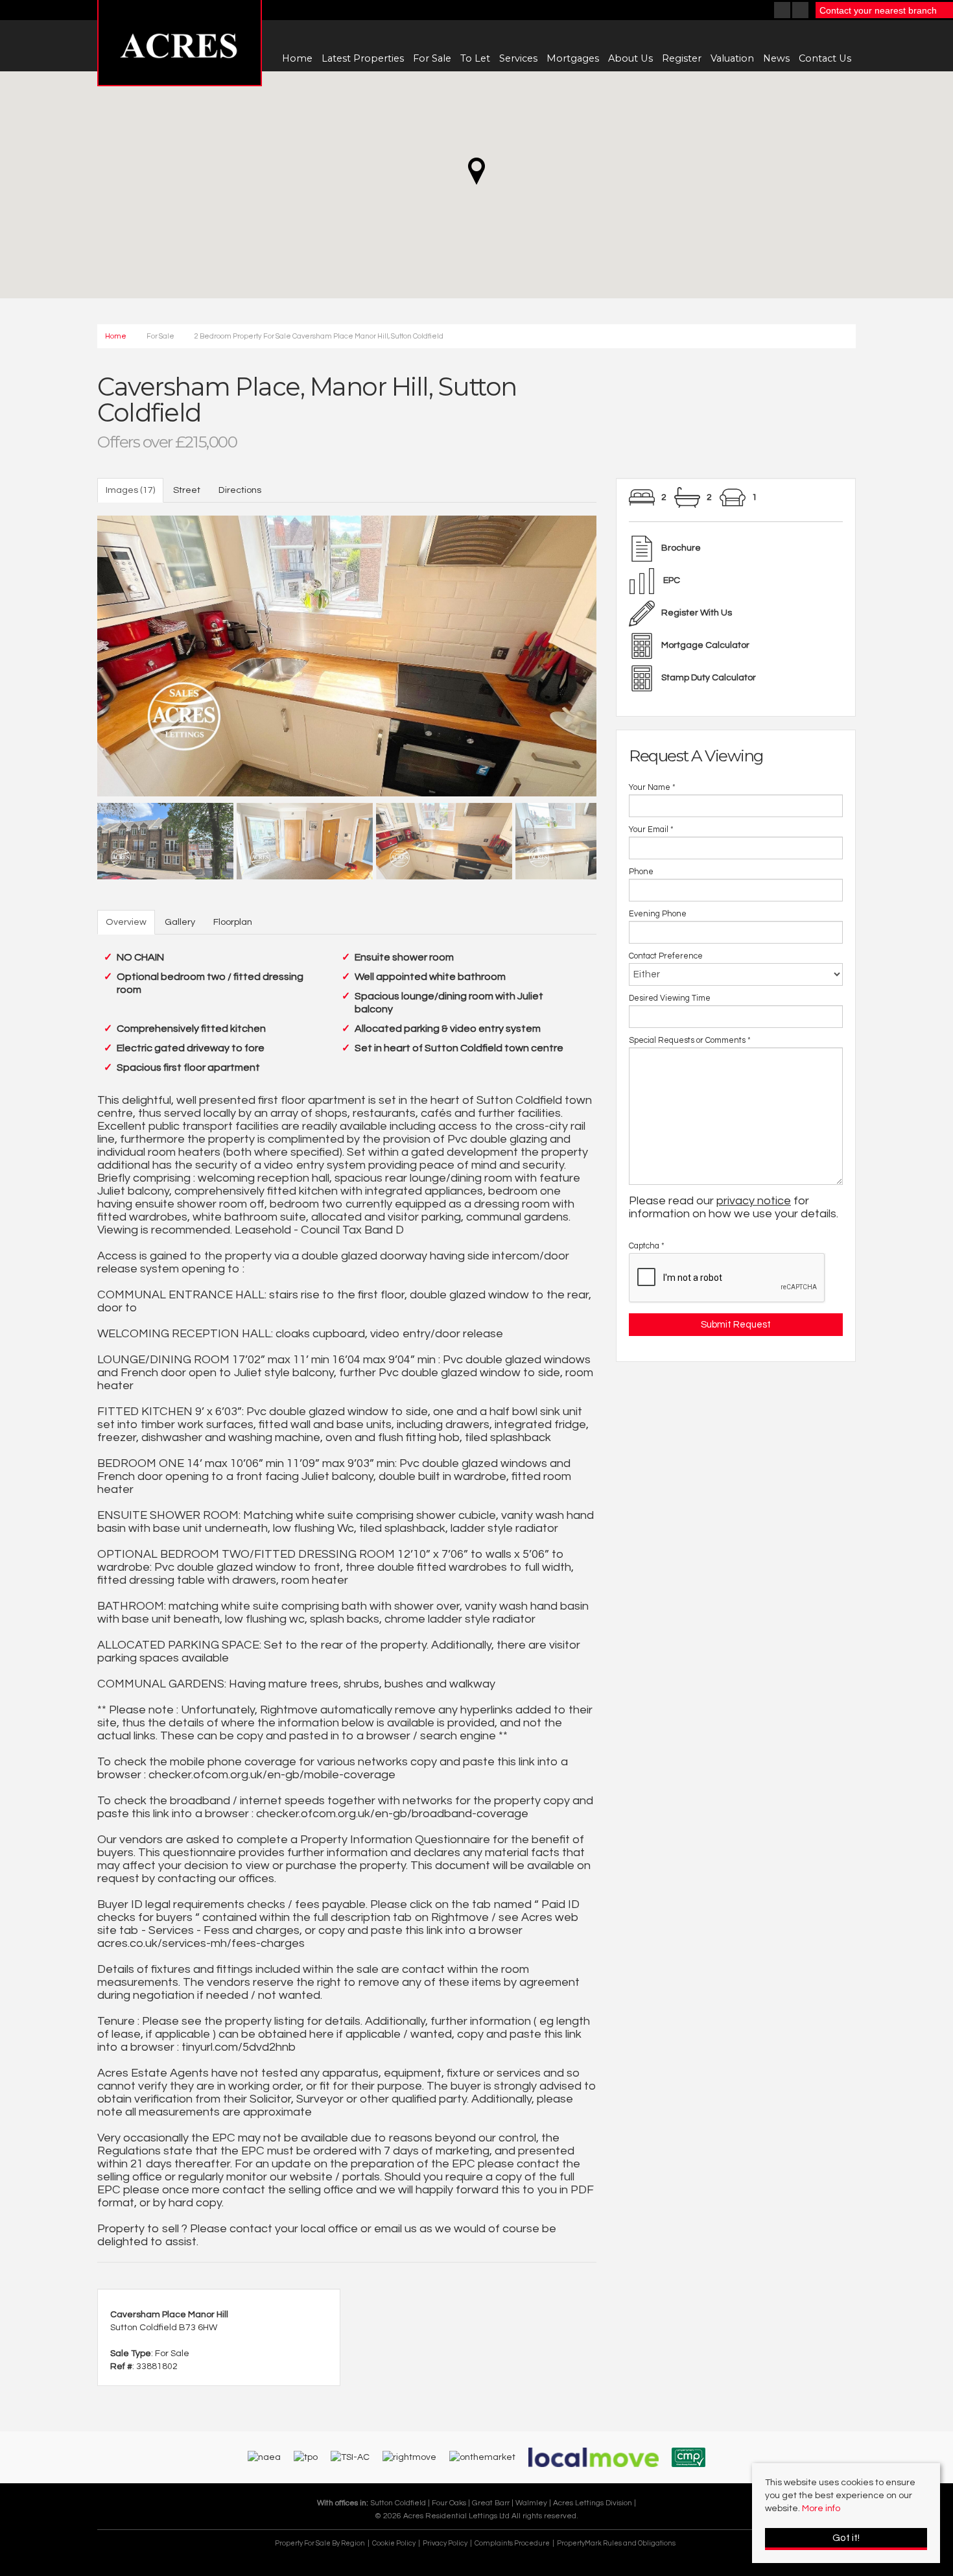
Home (297, 58)
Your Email (651, 830)
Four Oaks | (452, 2503)
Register (682, 58)
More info (821, 2509)
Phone (641, 872)
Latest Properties (363, 58)
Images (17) (130, 490)
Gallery (180, 922)
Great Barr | (494, 2503)
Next (619, 652)
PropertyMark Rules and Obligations (616, 2543)
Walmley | (534, 2503)
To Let (475, 58)
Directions (240, 490)
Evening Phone (658, 914)
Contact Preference (666, 956)
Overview (126, 922)
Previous (75, 652)
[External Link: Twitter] (801, 12)
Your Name (652, 788)
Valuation (732, 58)
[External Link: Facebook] (783, 12)
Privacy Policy (445, 2543)
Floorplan (233, 922)
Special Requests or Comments (690, 1041)
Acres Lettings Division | (594, 2503)
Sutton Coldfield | (401, 2503)
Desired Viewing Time (670, 998)
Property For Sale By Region (320, 2543)
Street (187, 490)
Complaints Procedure (512, 2543)
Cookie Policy (394, 2543)
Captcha (647, 1246)
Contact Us (825, 58)
